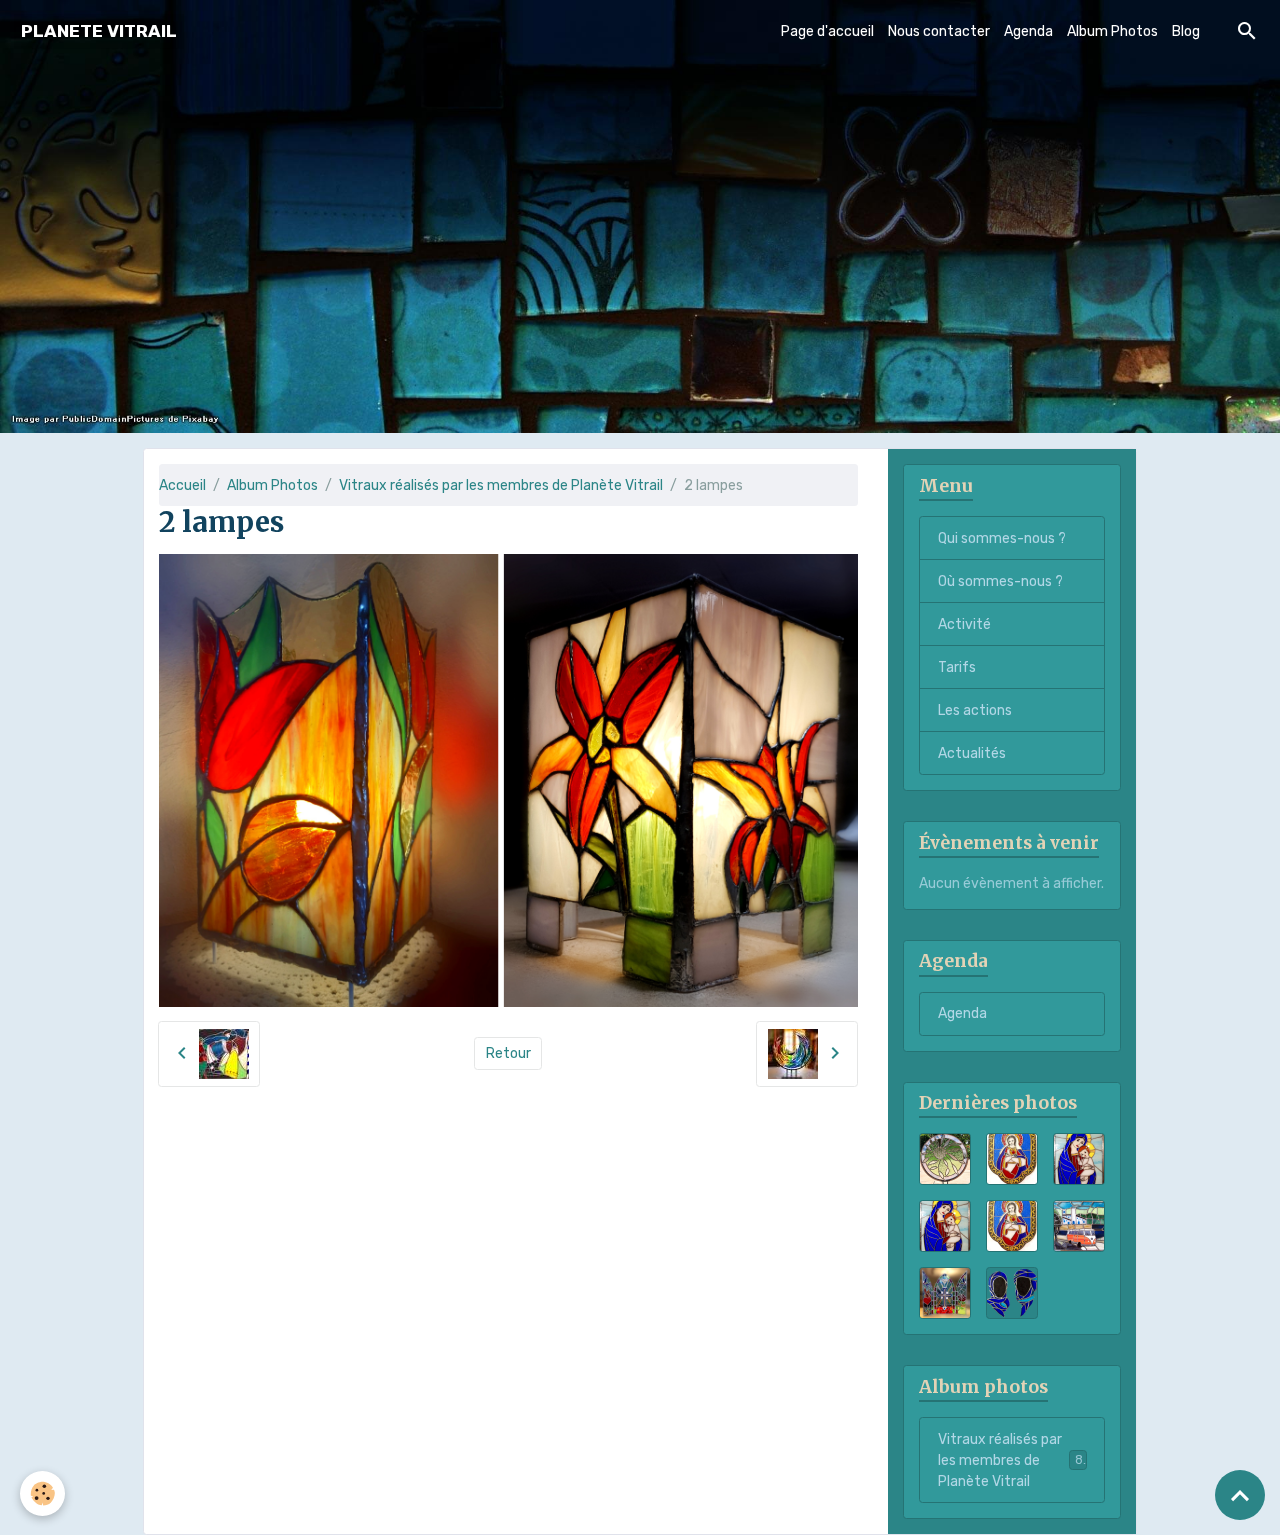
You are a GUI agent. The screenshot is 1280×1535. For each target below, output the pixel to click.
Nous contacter (939, 31)
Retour (508, 1053)
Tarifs (957, 667)
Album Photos (1112, 31)
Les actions (975, 710)
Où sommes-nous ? (1000, 581)
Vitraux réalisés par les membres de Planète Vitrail (501, 485)
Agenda (1028, 31)
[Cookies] (42, 1493)
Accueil (182, 485)
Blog (1186, 31)
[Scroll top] (1240, 1495)
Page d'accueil (827, 31)
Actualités (972, 753)
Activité (964, 624)
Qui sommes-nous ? (1002, 538)
